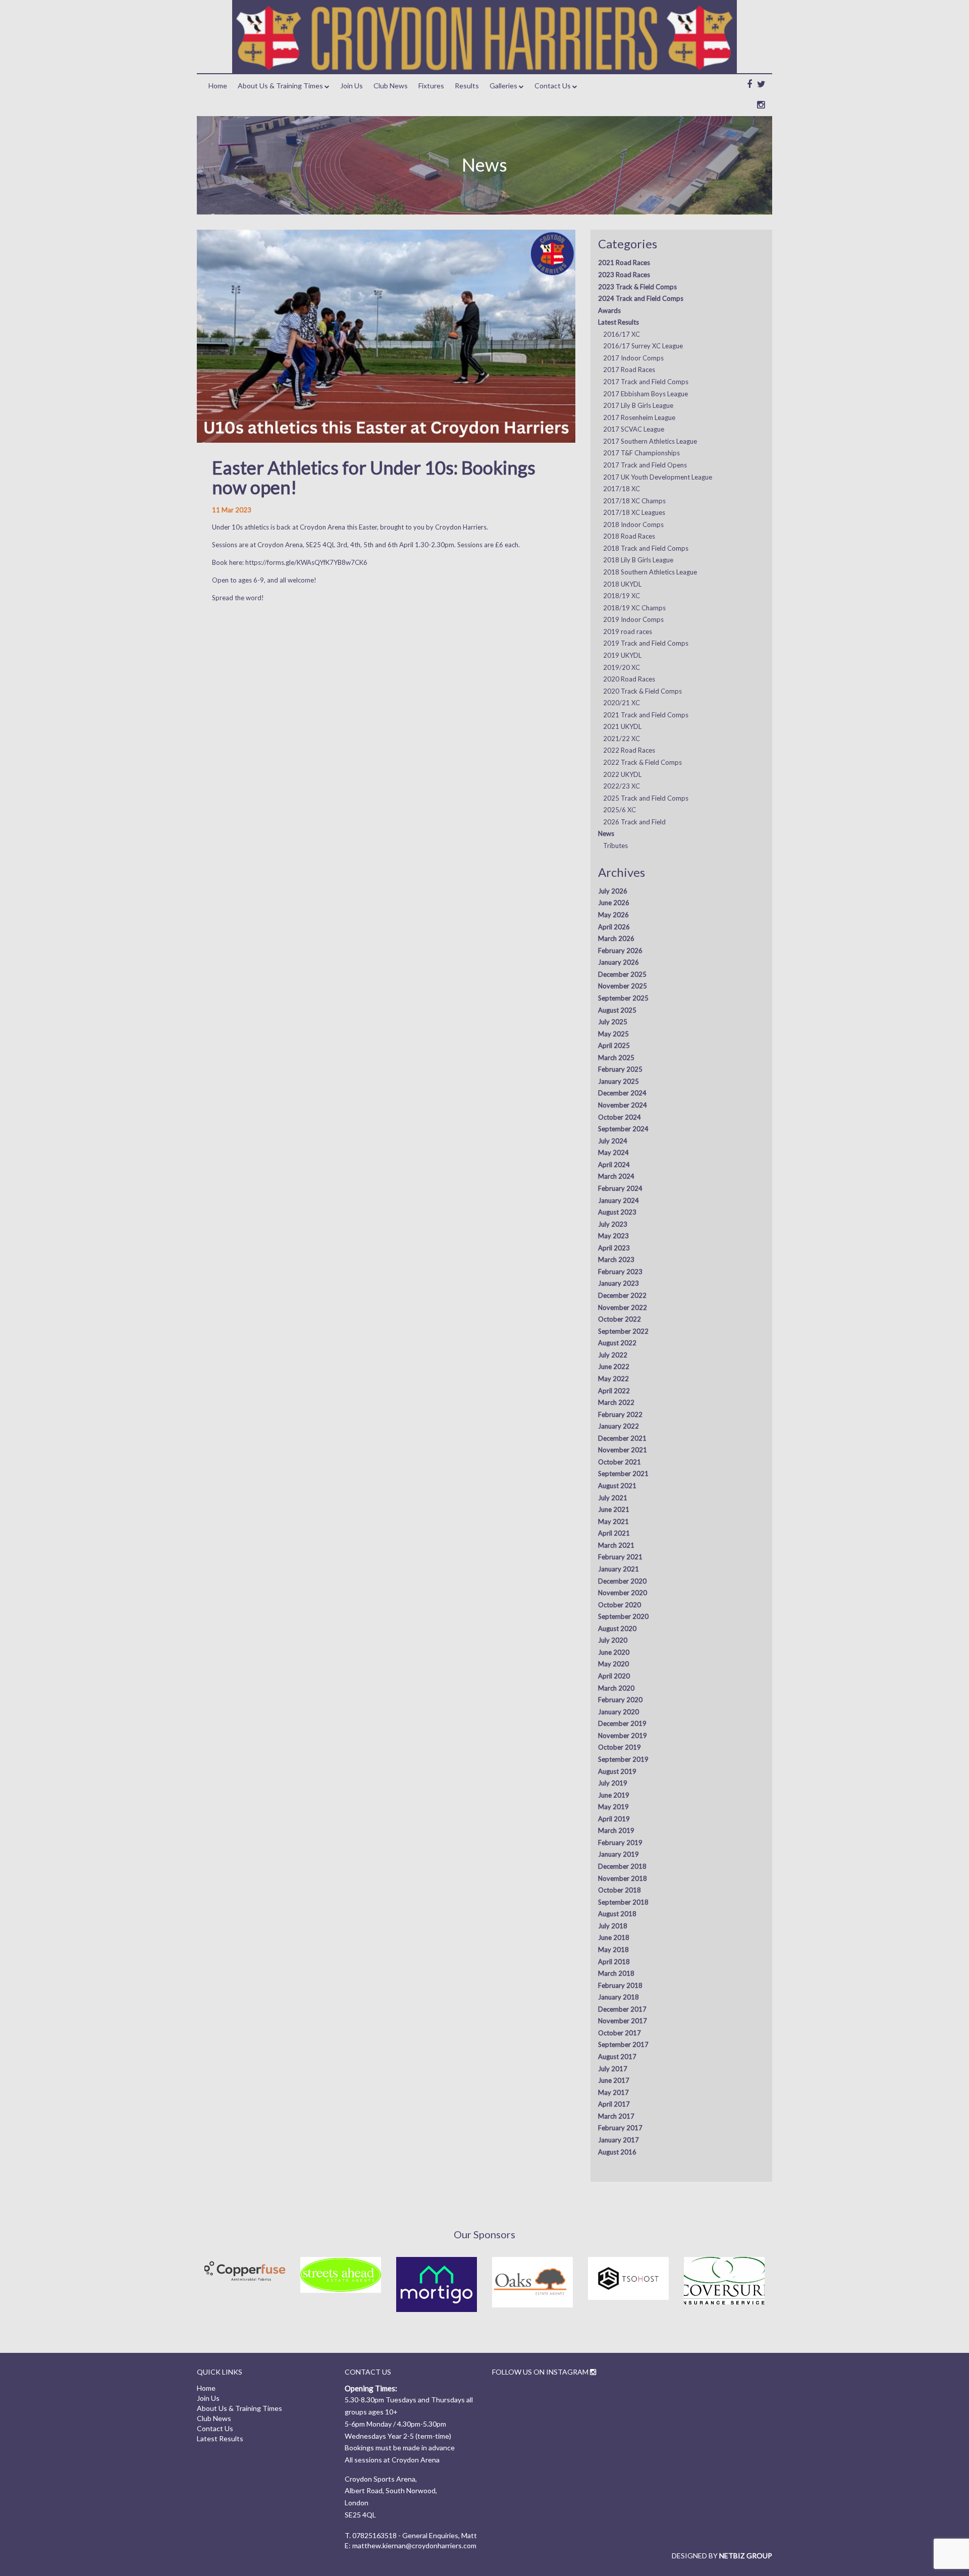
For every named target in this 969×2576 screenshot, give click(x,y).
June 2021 (614, 1509)
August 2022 (617, 1343)
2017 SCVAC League (634, 429)
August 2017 (617, 2057)
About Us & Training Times (280, 86)
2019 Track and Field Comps (646, 643)
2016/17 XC (622, 334)
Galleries (503, 86)
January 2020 (618, 1712)
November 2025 (623, 986)
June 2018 (614, 1937)
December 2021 (622, 1438)
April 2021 (614, 1533)
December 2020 (622, 1581)
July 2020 (613, 1640)
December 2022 (622, 1295)
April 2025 (614, 1045)
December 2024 (622, 1093)
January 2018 (618, 1997)
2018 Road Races (629, 536)
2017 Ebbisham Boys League (645, 394)
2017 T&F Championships (641, 453)
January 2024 (618, 1200)
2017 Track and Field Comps (646, 382)
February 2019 (620, 1843)
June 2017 (614, 2080)
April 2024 (614, 1165)
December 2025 (622, 974)
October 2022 (620, 1319)
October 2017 (620, 2033)
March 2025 (616, 1058)
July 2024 (613, 1141)
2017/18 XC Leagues (634, 512)
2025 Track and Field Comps (646, 798)
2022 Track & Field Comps (642, 762)
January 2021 (618, 1569)
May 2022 (613, 1379)
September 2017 (623, 2044)
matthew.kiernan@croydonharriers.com (414, 2545)
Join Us (352, 86)
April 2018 (614, 1962)
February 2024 (620, 1188)
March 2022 (616, 1402)
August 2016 (617, 2152)
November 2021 (623, 1450)
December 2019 (622, 1723)
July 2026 (613, 891)
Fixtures (431, 86)
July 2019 (613, 1783)
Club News (391, 86)
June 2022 (614, 1366)
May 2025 (613, 1034)
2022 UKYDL (622, 774)
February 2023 (620, 1272)
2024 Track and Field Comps (641, 298)
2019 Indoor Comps (633, 619)
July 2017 (613, 2069)
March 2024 (616, 1176)
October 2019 (620, 1747)
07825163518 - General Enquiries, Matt (415, 2535)
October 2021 (620, 1462)
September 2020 (623, 1616)
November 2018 (623, 1878)
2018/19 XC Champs (634, 608)
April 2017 (614, 2104)
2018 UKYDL (622, 584)
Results (467, 86)
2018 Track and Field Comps (646, 548)
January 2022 (618, 1426)
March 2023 (616, 1259)
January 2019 (618, 1854)
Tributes (615, 846)
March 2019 (616, 1830)
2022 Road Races (629, 750)
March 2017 (616, 2116)
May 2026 (613, 915)
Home (218, 86)
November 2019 (623, 1736)
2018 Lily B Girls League (638, 560)
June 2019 (614, 1795)
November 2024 (623, 1105)
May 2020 (613, 1664)
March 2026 (616, 938)
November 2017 (623, 2021)
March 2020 (616, 1688)
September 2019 (623, 1759)
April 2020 (614, 1676)
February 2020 (620, 1700)
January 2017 (618, 2140)
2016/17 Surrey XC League (643, 346)
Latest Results (618, 322)
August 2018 (617, 1914)
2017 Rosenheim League (639, 417)
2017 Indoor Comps (633, 358)
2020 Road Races (629, 679)
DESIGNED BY (722, 2556)
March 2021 (616, 1545)
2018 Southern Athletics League (650, 572)
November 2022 (623, 1307)
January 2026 (618, 962)
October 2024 (620, 1117)
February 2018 (620, 1985)
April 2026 (614, 927)
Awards (609, 310)
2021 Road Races (624, 262)
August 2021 (617, 1486)
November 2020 (623, 1593)
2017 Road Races (629, 370)
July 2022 (613, 1355)
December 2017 (622, 2009)
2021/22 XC (622, 739)
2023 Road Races (624, 275)
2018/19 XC (622, 596)
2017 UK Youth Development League (658, 477)
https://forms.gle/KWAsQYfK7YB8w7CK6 (306, 562)
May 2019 (613, 1807)
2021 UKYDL (622, 726)
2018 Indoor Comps (633, 524)
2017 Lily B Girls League (638, 405)
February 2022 (620, 1414)
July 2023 (613, 1224)
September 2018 (623, 1902)
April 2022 (614, 1391)
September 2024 (623, 1129)
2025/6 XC (620, 810)
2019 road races (628, 632)
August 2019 (617, 1771)
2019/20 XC (622, 667)
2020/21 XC (622, 703)
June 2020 (614, 1652)
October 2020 (620, 1605)
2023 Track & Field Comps (637, 287)
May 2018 (613, 1950)
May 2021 (613, 1521)
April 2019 (614, 1819)
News (606, 833)
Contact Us (553, 86)
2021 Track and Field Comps (646, 715)
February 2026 (620, 951)
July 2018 (613, 1926)
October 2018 (620, 1890)
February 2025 (620, 1069)
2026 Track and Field (634, 822)
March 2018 (616, 1973)
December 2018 (622, 1866)
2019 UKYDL (622, 655)
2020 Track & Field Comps (642, 691)
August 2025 (617, 1010)
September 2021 (623, 1474)
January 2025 (618, 1081)
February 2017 (620, 2128)
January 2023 (618, 1283)
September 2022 (623, 1331)
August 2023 (617, 1212)
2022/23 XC (622, 786)
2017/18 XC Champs (634, 501)
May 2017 (613, 2092)
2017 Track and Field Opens (645, 465)
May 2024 (613, 1152)
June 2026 (614, 903)
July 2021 (613, 1498)
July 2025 (613, 1022)
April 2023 (614, 1248)
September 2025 (623, 998)
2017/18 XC (622, 489)
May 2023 (613, 1236)
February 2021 (620, 1557)
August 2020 (617, 1628)
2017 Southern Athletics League (650, 441)
